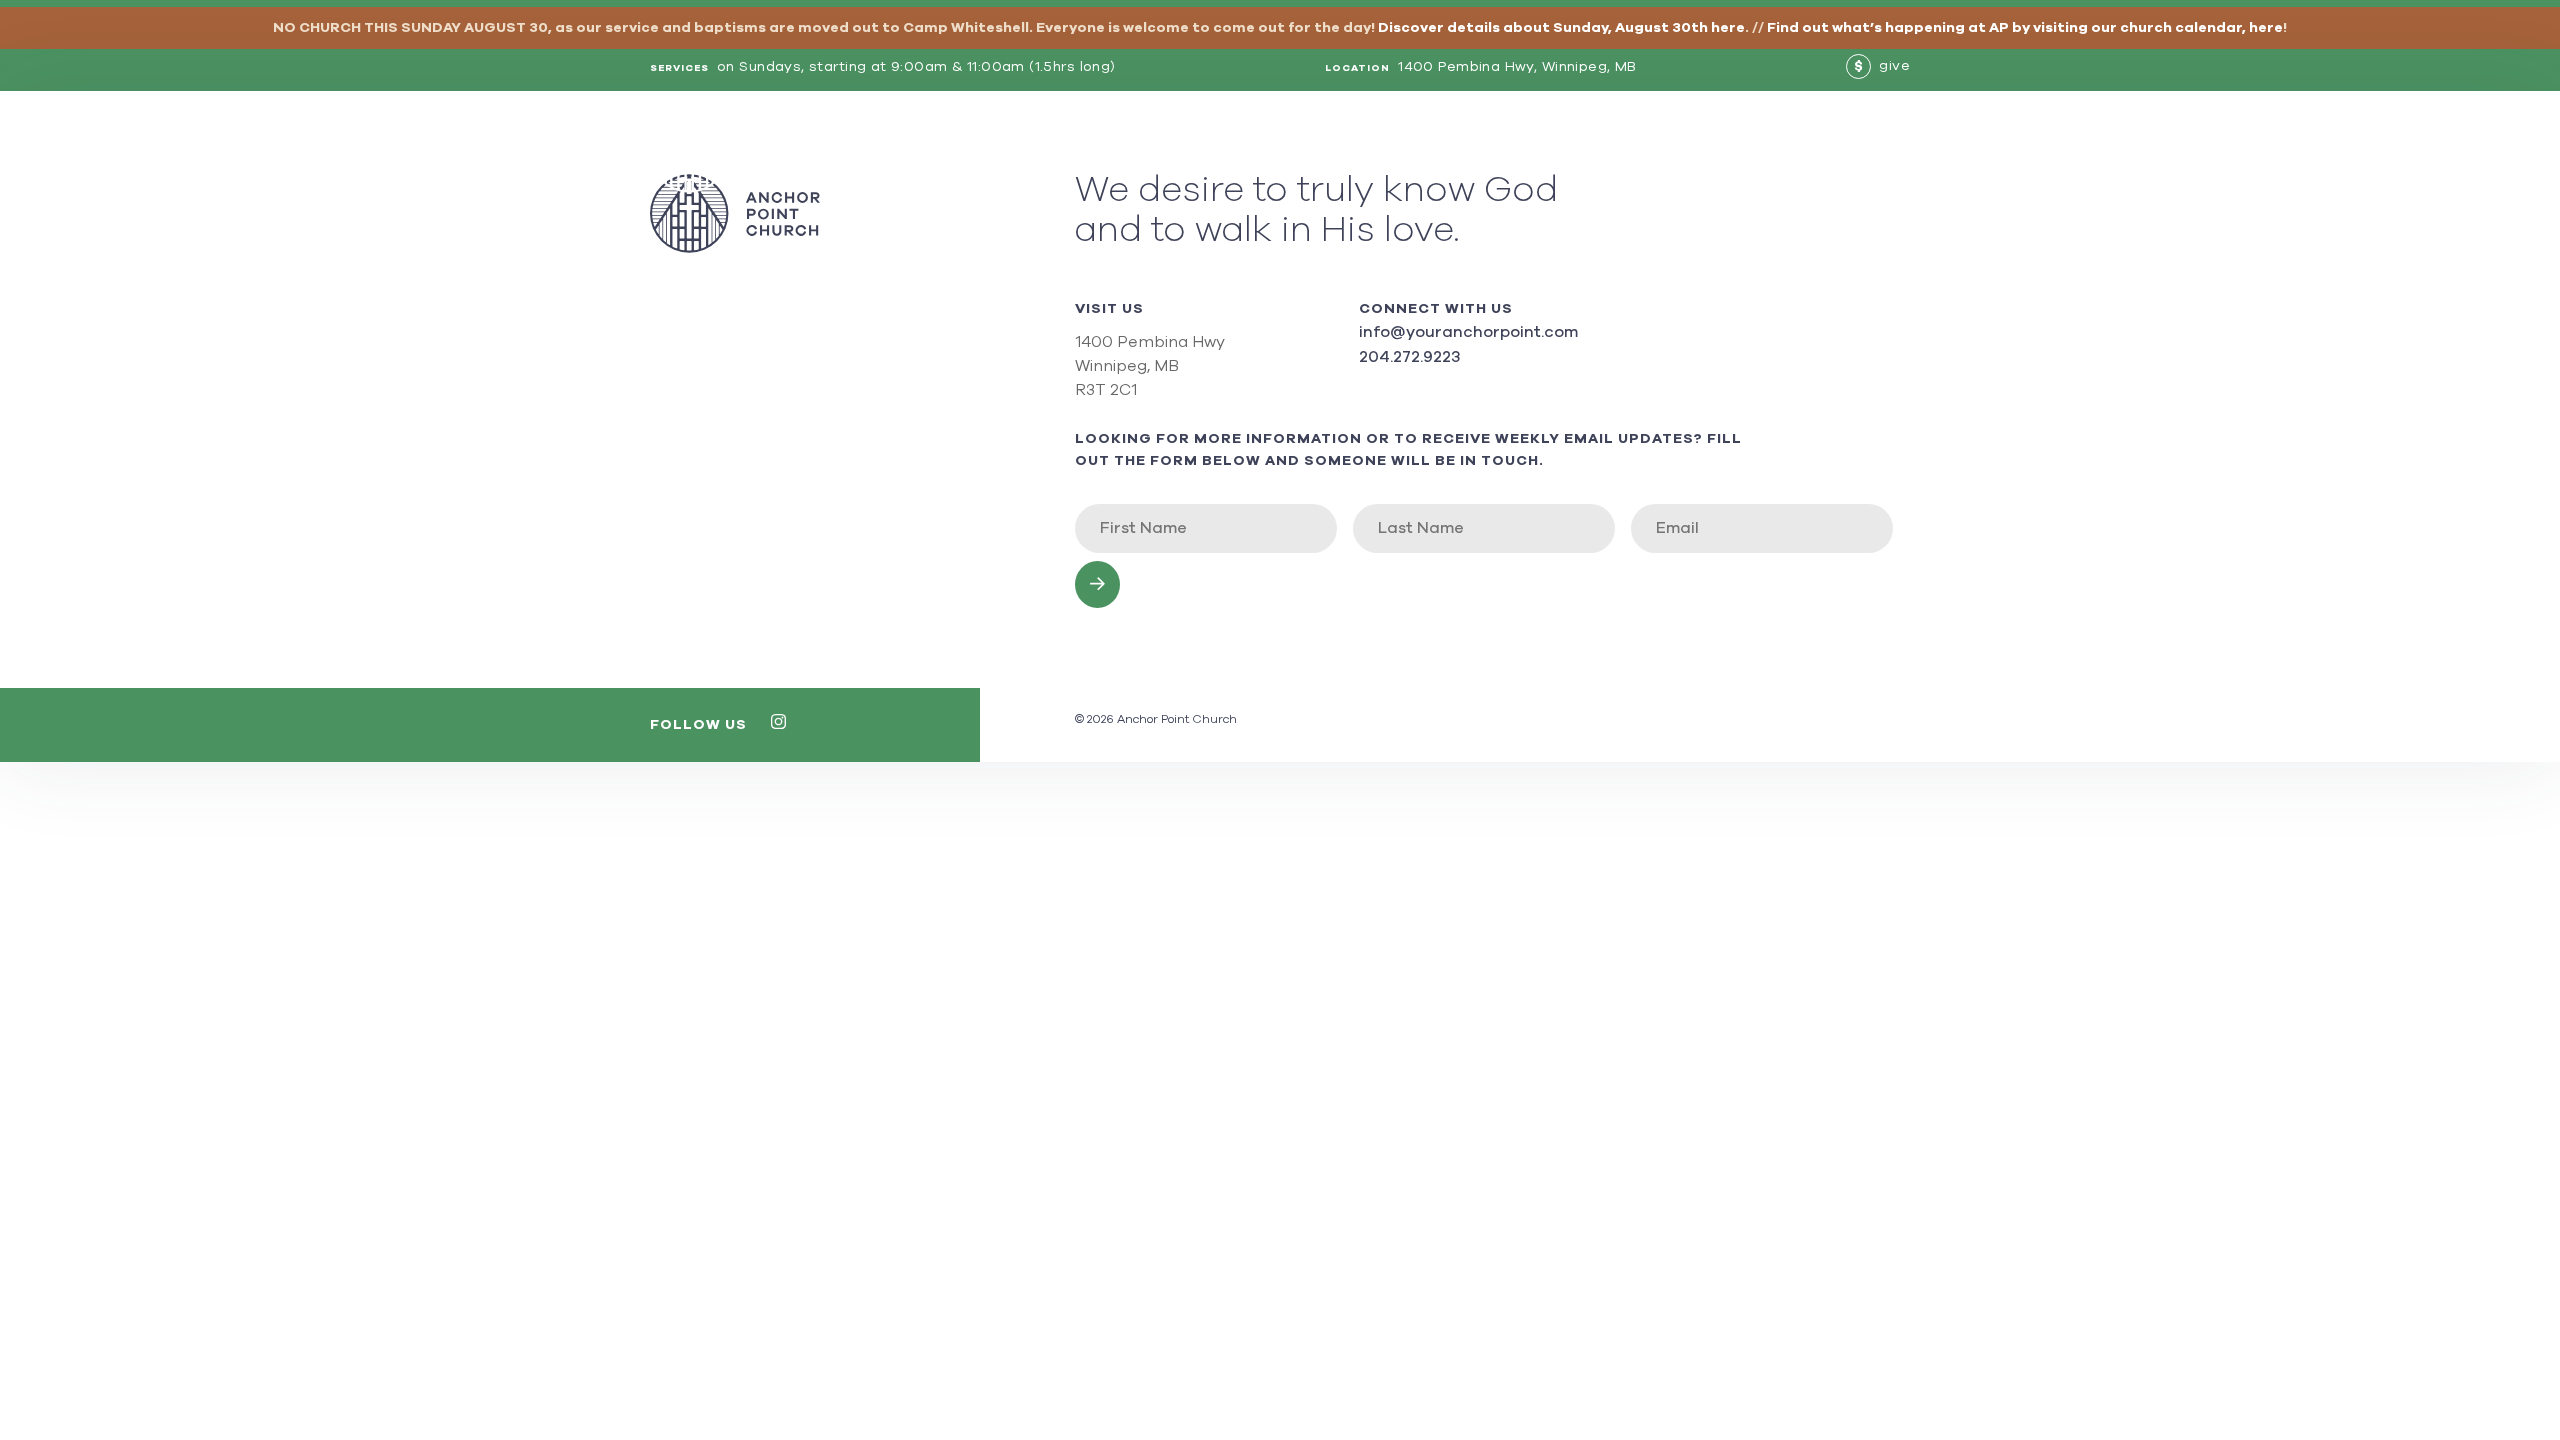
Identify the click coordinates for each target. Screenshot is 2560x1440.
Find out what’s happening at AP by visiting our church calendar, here (2025, 28)
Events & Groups (1528, 153)
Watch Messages (1689, 153)
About (1331, 153)
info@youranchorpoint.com (1468, 332)
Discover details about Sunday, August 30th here (1561, 28)
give (1882, 66)
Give (1891, 153)
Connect (1816, 153)
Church (1408, 153)
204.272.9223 (1409, 357)
